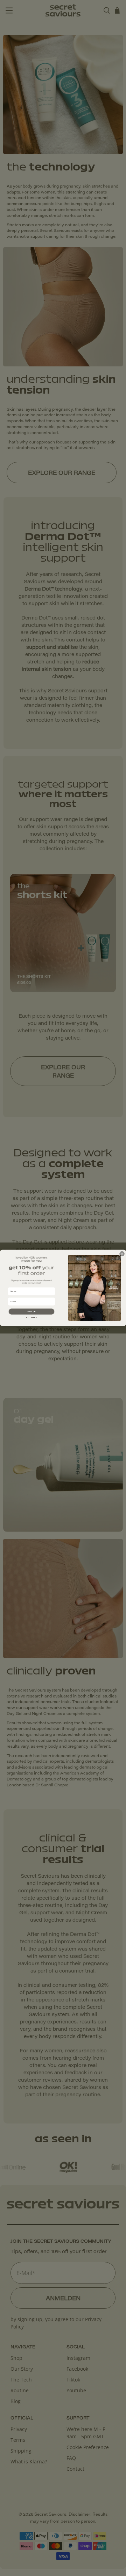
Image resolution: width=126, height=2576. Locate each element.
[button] (32, 1312)
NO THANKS (31, 1318)
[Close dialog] (122, 1254)
